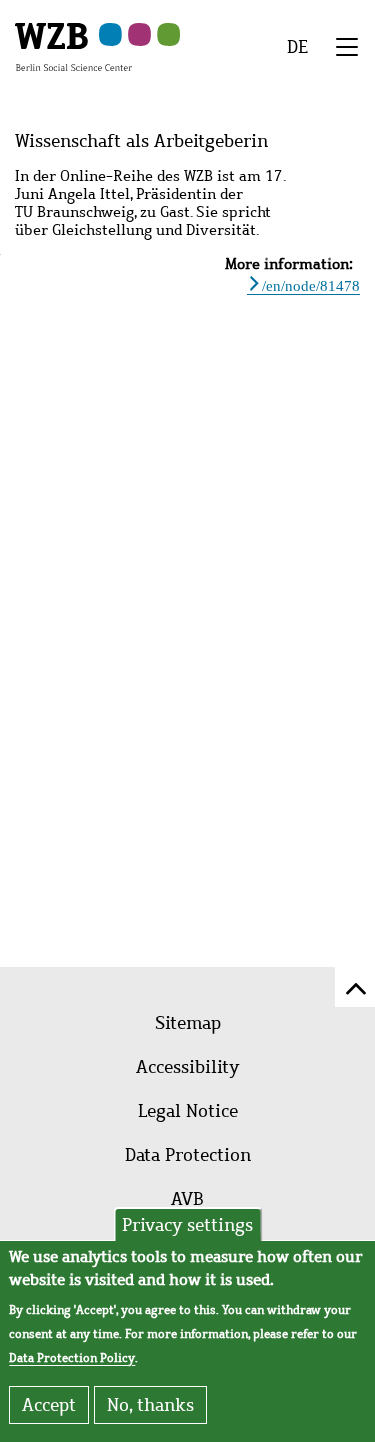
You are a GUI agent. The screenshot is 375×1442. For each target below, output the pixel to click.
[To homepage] (73, 46)
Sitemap (188, 1023)
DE (297, 47)
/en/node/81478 (311, 283)
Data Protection (188, 1155)
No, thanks (150, 1405)
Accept (49, 1405)
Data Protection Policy (72, 1358)
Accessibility (187, 1067)
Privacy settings (187, 1225)
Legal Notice (188, 1111)
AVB (187, 1199)
